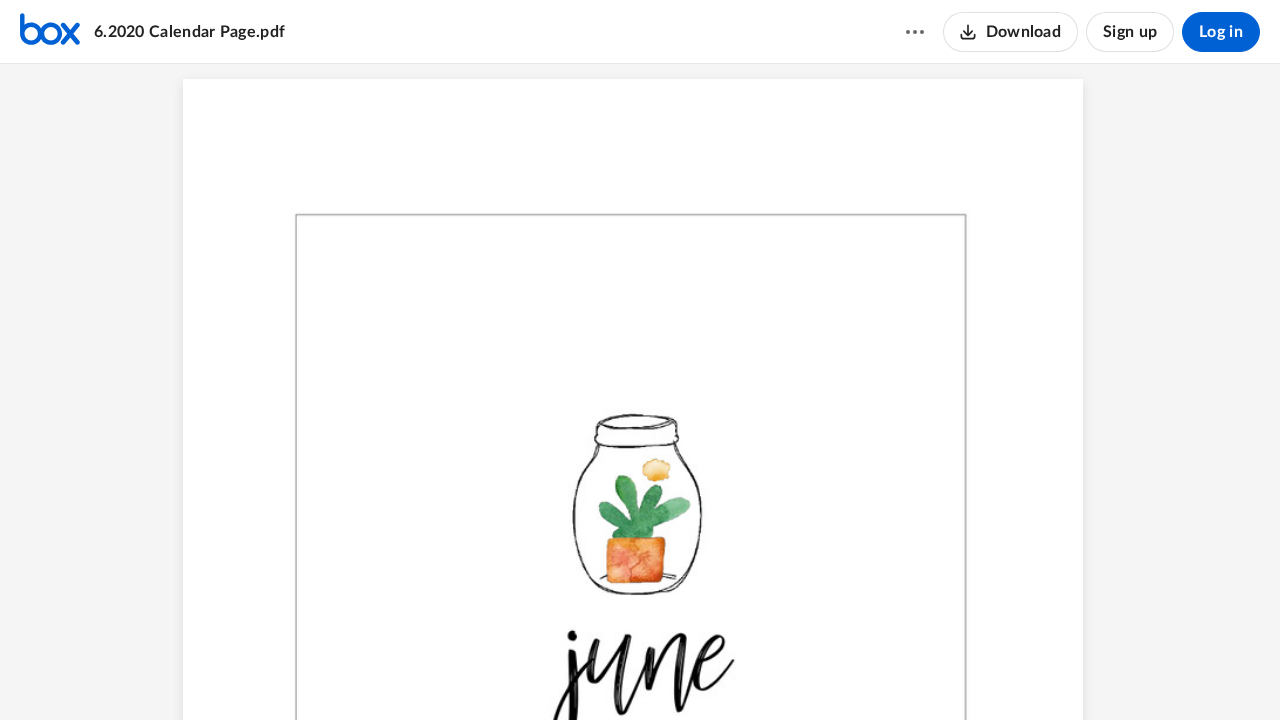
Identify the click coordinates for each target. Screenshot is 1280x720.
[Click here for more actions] (915, 32)
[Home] (50, 32)
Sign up (1130, 32)
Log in (1221, 32)
